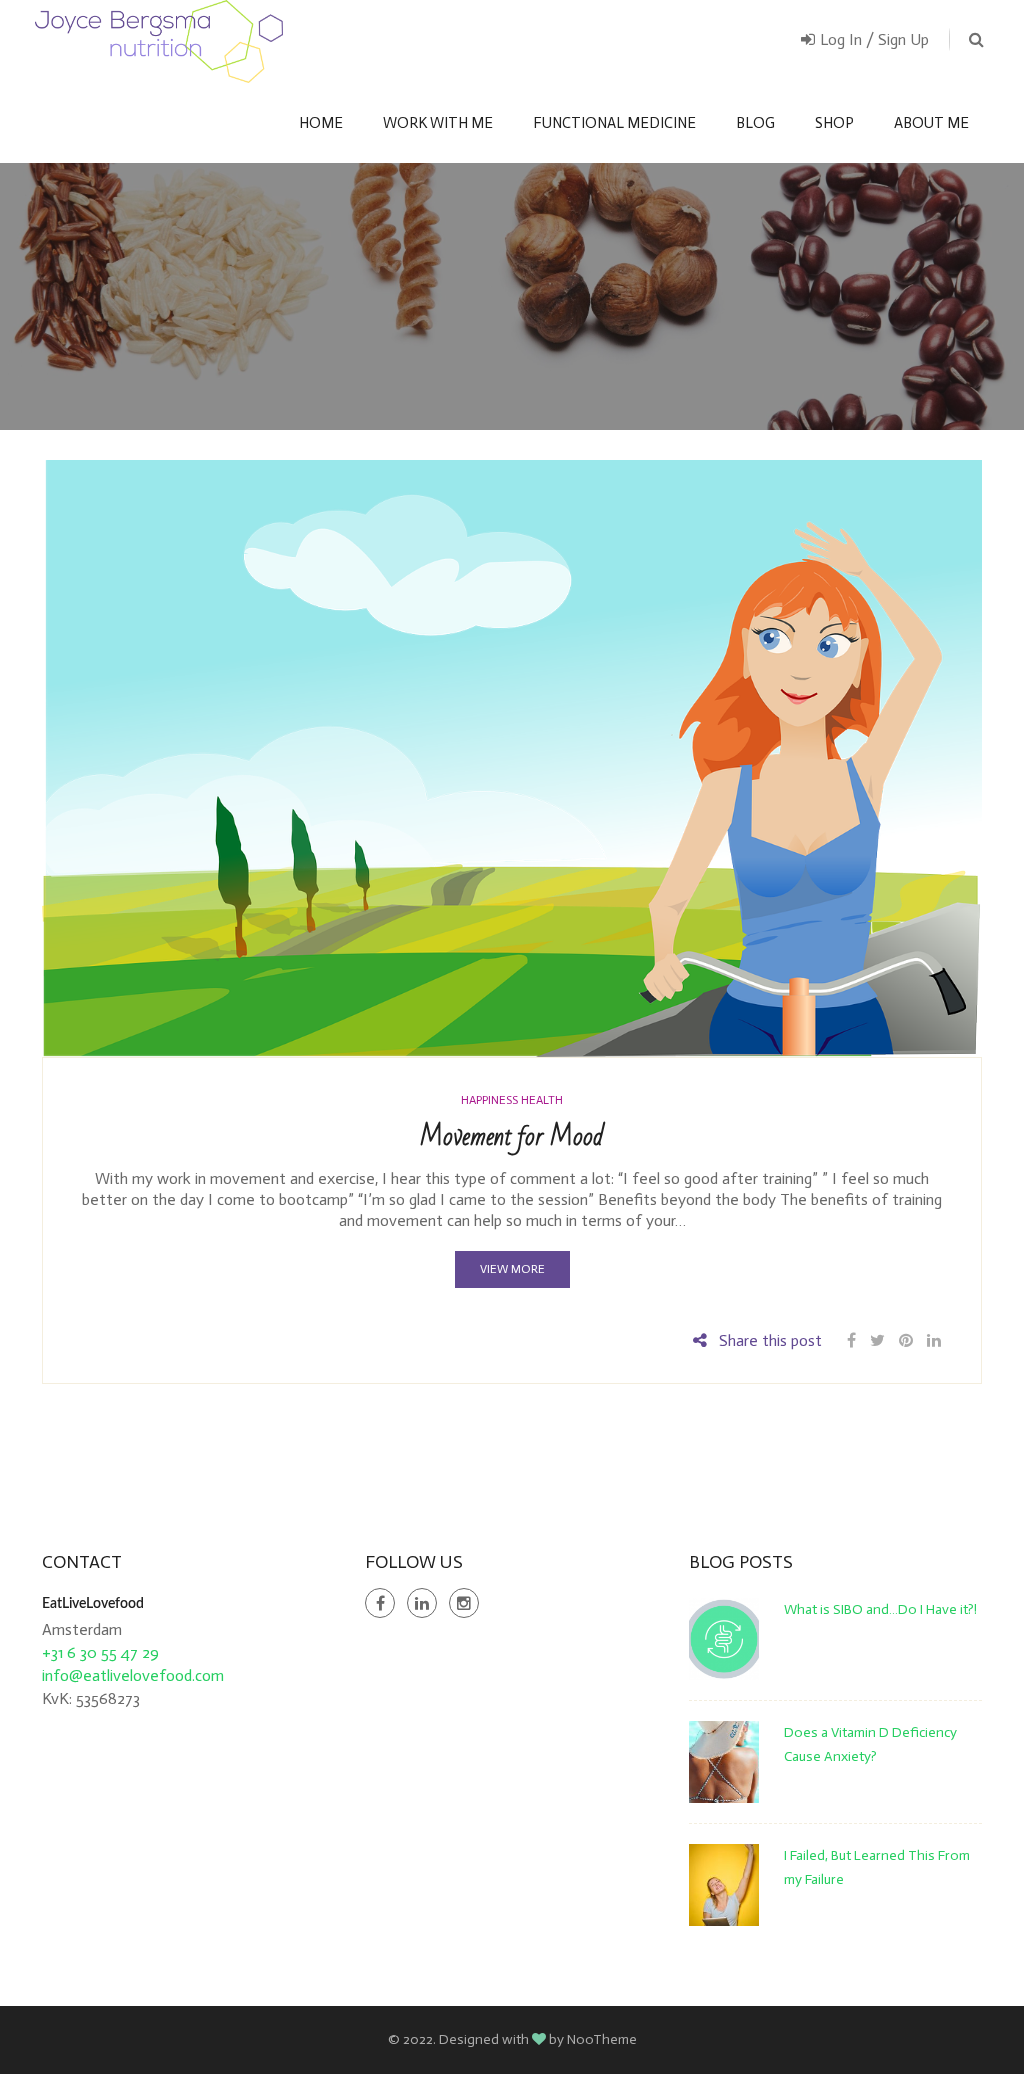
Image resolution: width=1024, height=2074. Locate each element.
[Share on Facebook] (853, 1340)
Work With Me (438, 123)
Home (321, 123)
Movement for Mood (512, 1137)
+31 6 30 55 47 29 (100, 1652)
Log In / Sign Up (874, 39)
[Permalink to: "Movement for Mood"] (512, 757)
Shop (834, 123)
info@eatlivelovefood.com (133, 1675)
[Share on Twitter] (877, 1340)
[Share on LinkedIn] (934, 1340)
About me (931, 123)
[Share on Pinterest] (906, 1340)
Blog (755, 123)
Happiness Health (512, 1100)
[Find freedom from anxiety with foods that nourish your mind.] (159, 41)
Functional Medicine (614, 123)
